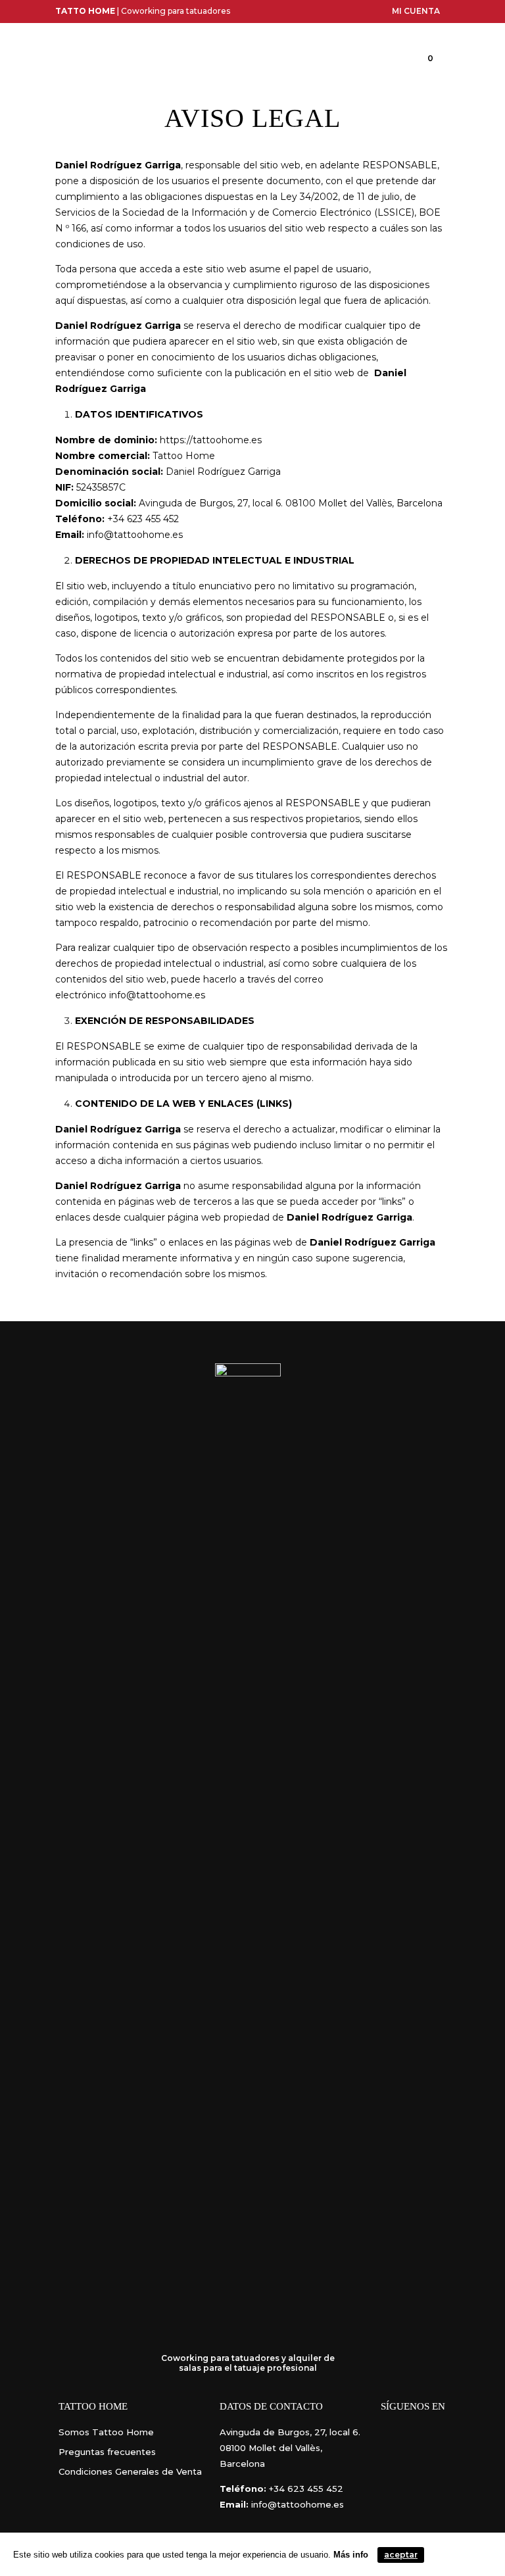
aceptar (401, 2555)
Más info (351, 2555)
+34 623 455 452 (306, 2489)
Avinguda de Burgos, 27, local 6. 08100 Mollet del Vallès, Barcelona (290, 2448)
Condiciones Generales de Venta (130, 2471)
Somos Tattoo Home (106, 2432)
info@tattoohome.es (157, 995)
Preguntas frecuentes (107, 2452)
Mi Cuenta (416, 11)
